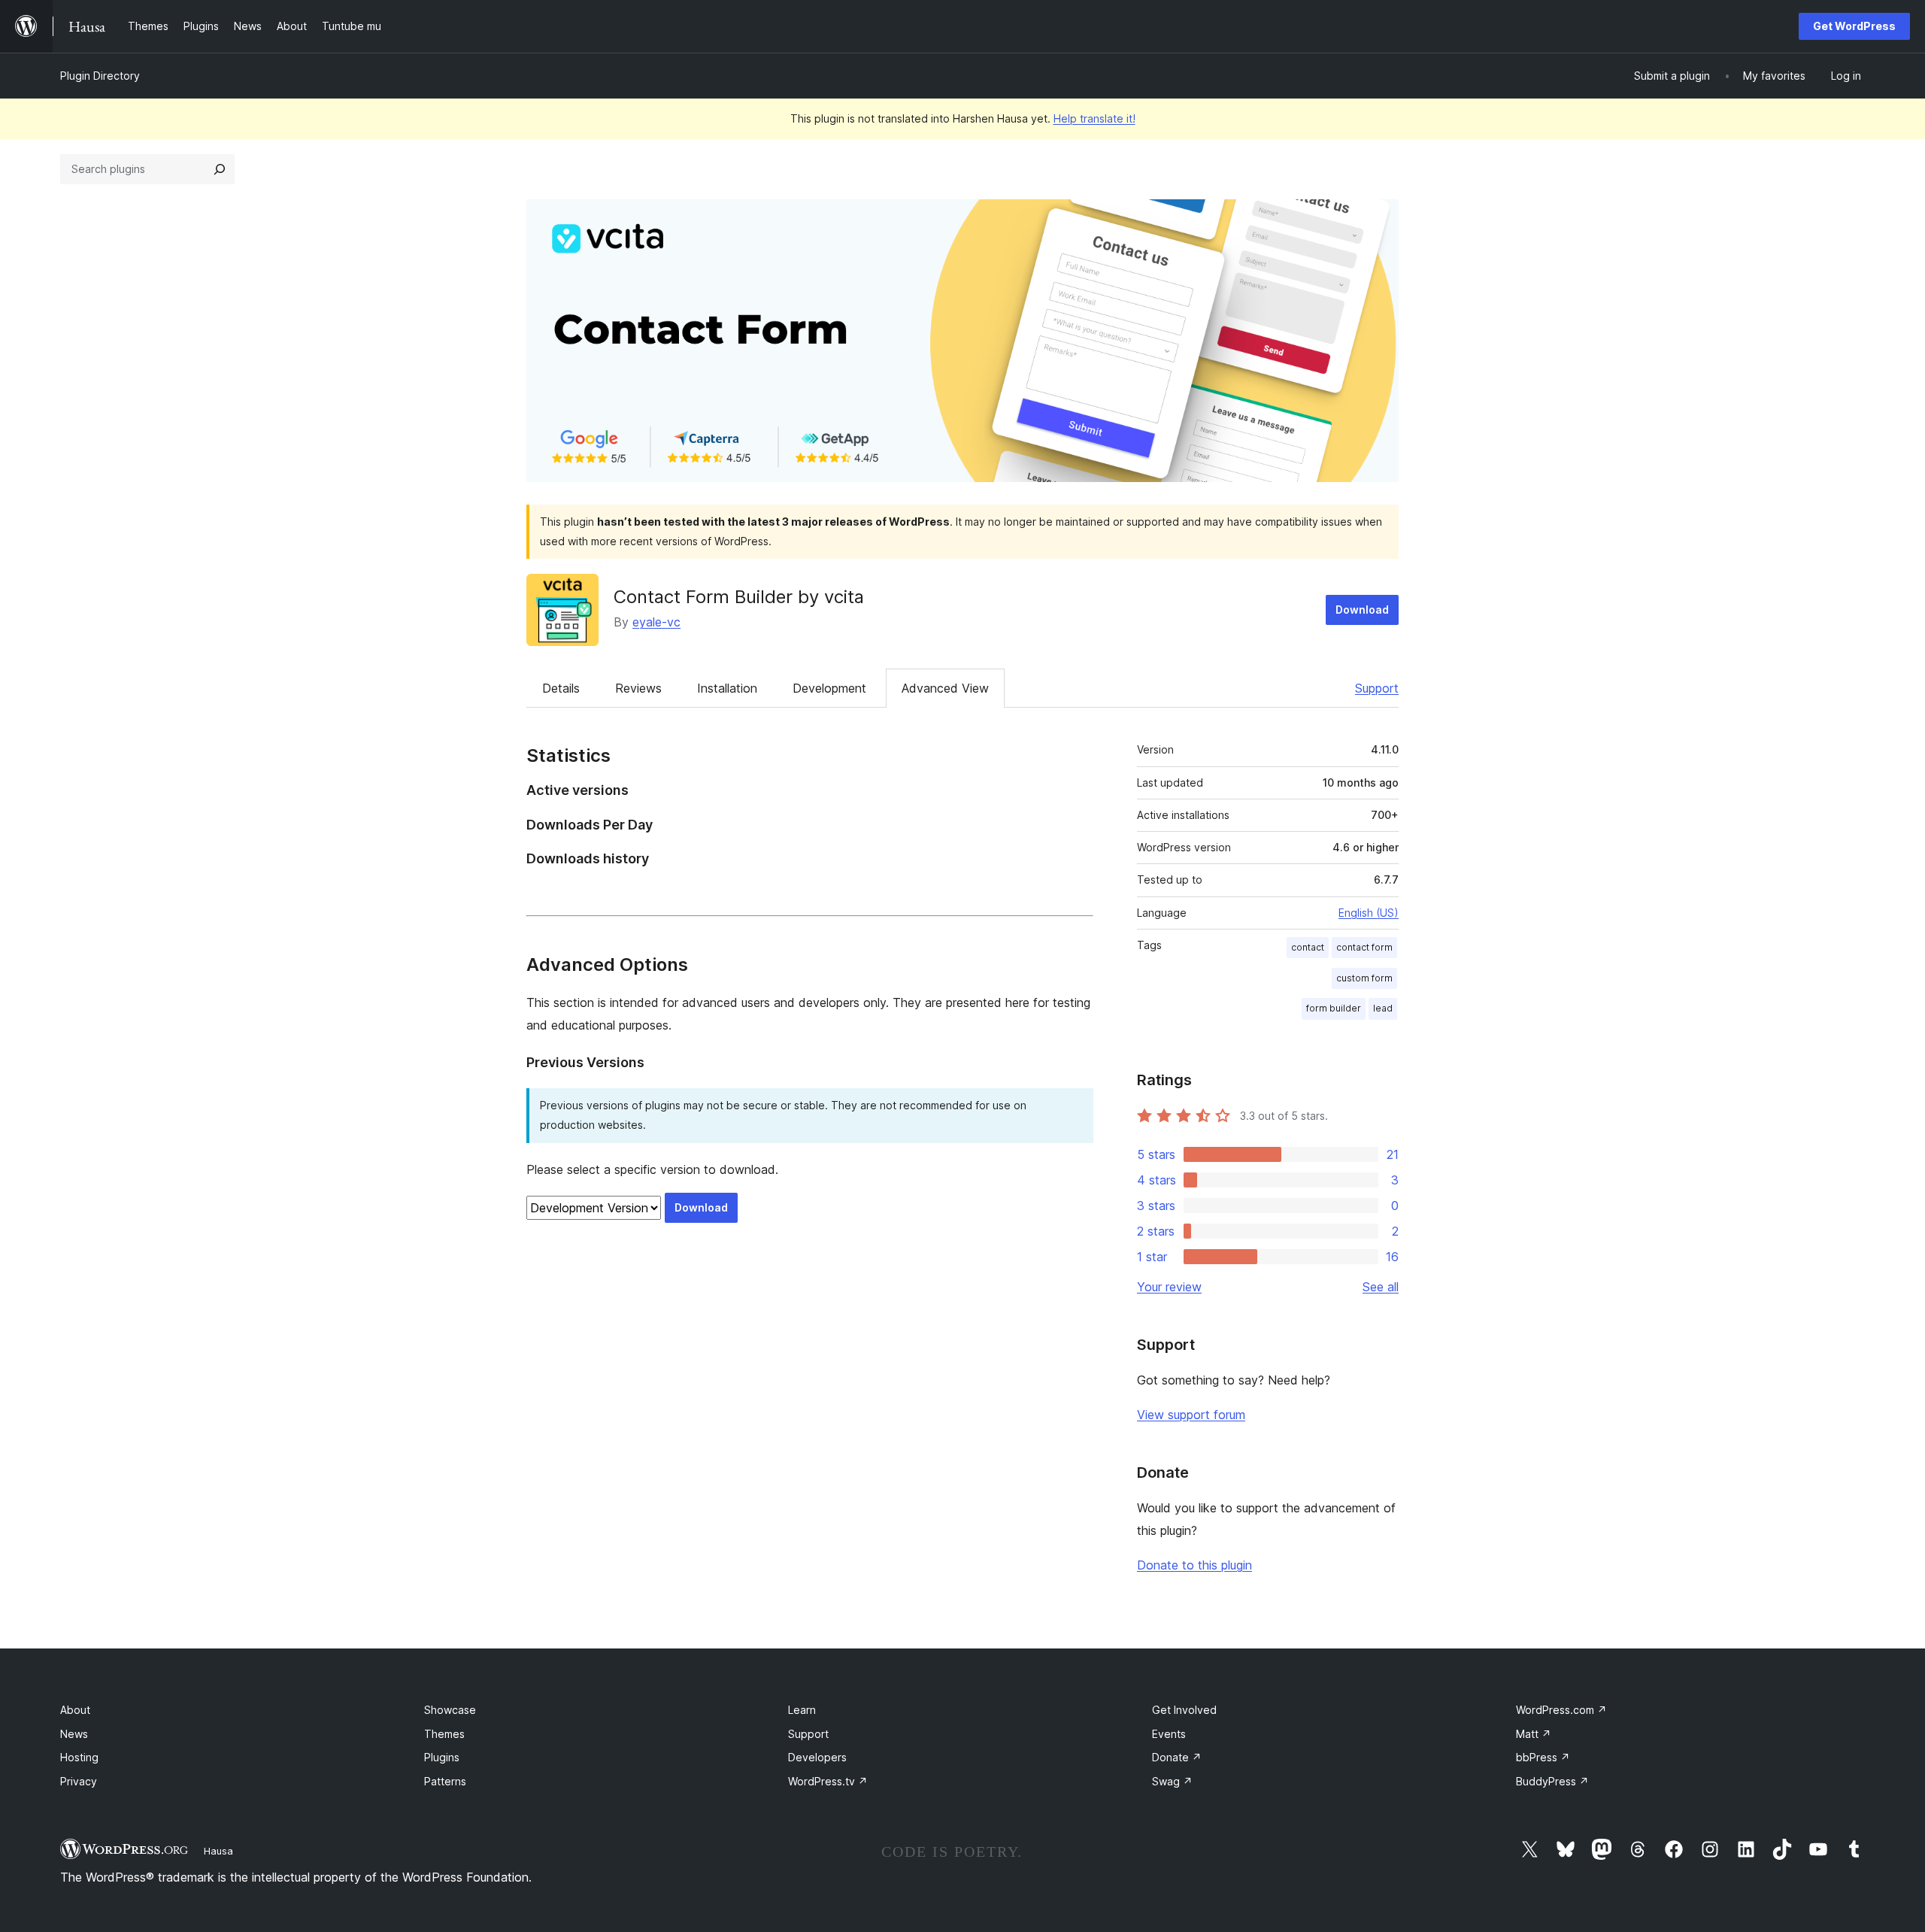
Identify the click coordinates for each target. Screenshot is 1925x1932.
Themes (444, 1734)
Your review (1169, 1287)
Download (1362, 610)
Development (829, 688)
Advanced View (945, 688)
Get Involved (1184, 1710)
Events (1169, 1734)
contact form (1364, 947)
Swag (1172, 1781)
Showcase (450, 1710)
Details (561, 688)
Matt (1534, 1734)
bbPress (1543, 1757)
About (75, 1710)
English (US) (1369, 913)
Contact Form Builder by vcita (739, 597)
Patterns (445, 1781)
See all (1381, 1287)
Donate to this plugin (1194, 1565)
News (74, 1734)
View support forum (1191, 1415)
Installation (727, 688)
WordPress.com (1561, 1710)
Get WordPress (1854, 26)
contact (1308, 947)
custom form (1364, 978)
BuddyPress (1552, 1781)
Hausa (218, 1851)
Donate (1177, 1757)
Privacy (79, 1781)
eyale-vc (656, 622)
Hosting (79, 1757)
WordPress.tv (828, 1781)
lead (1383, 1008)
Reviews (638, 688)
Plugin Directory (100, 76)
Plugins (442, 1757)
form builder (1334, 1008)
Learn (802, 1710)
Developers (817, 1757)
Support (1377, 688)
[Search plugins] (220, 169)
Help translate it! (1094, 118)
